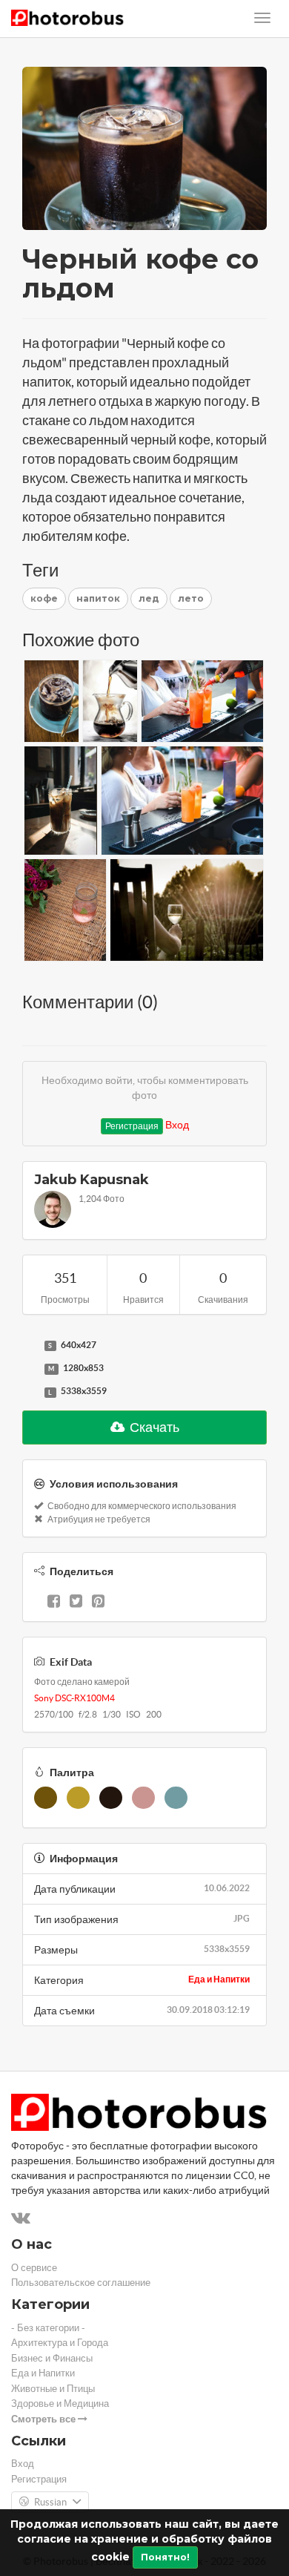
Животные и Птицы (53, 2389)
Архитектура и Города (60, 2343)
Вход (177, 1125)
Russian (50, 2502)
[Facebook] (54, 1603)
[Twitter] (76, 1603)
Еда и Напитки (219, 1979)
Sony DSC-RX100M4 (74, 1698)
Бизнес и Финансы (52, 2358)
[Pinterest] (98, 1603)
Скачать (153, 1427)
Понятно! (165, 2557)
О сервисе (34, 2268)
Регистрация (132, 1126)
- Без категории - (48, 2328)
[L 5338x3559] (30, 1392)
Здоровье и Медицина (60, 2403)
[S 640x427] (30, 1346)
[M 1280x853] (30, 1369)
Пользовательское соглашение (81, 2283)
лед (149, 598)
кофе (44, 598)
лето (191, 598)
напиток (98, 598)
